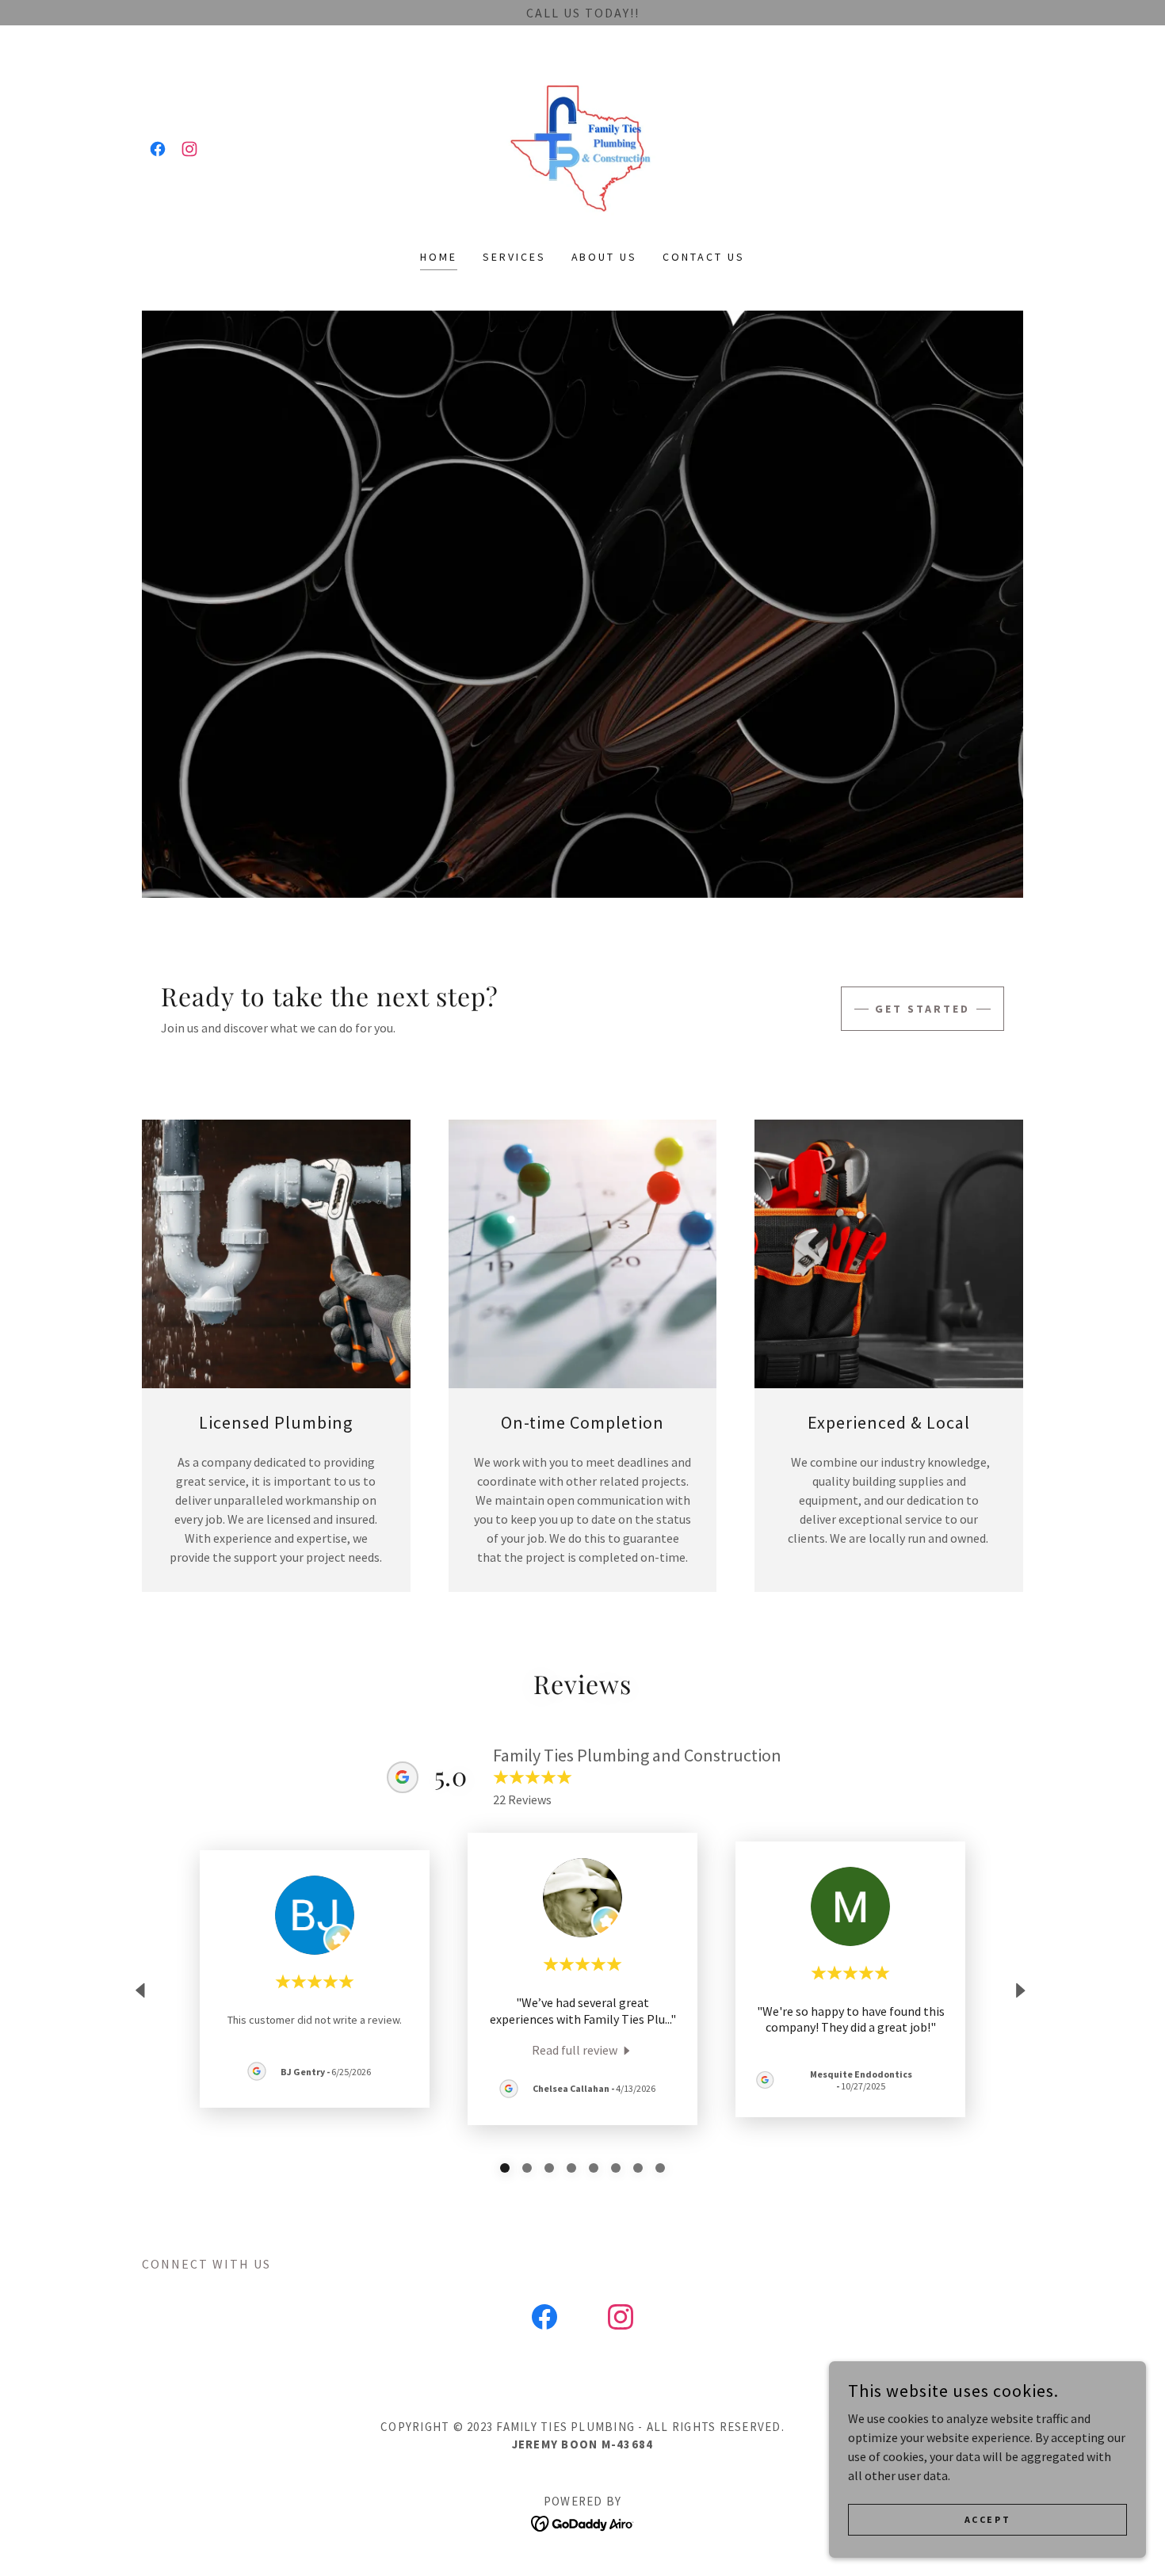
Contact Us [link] (704, 257)
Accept (987, 2519)
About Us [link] (605, 257)
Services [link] (514, 257)
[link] (158, 149)
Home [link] (439, 257)
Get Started (922, 1009)
